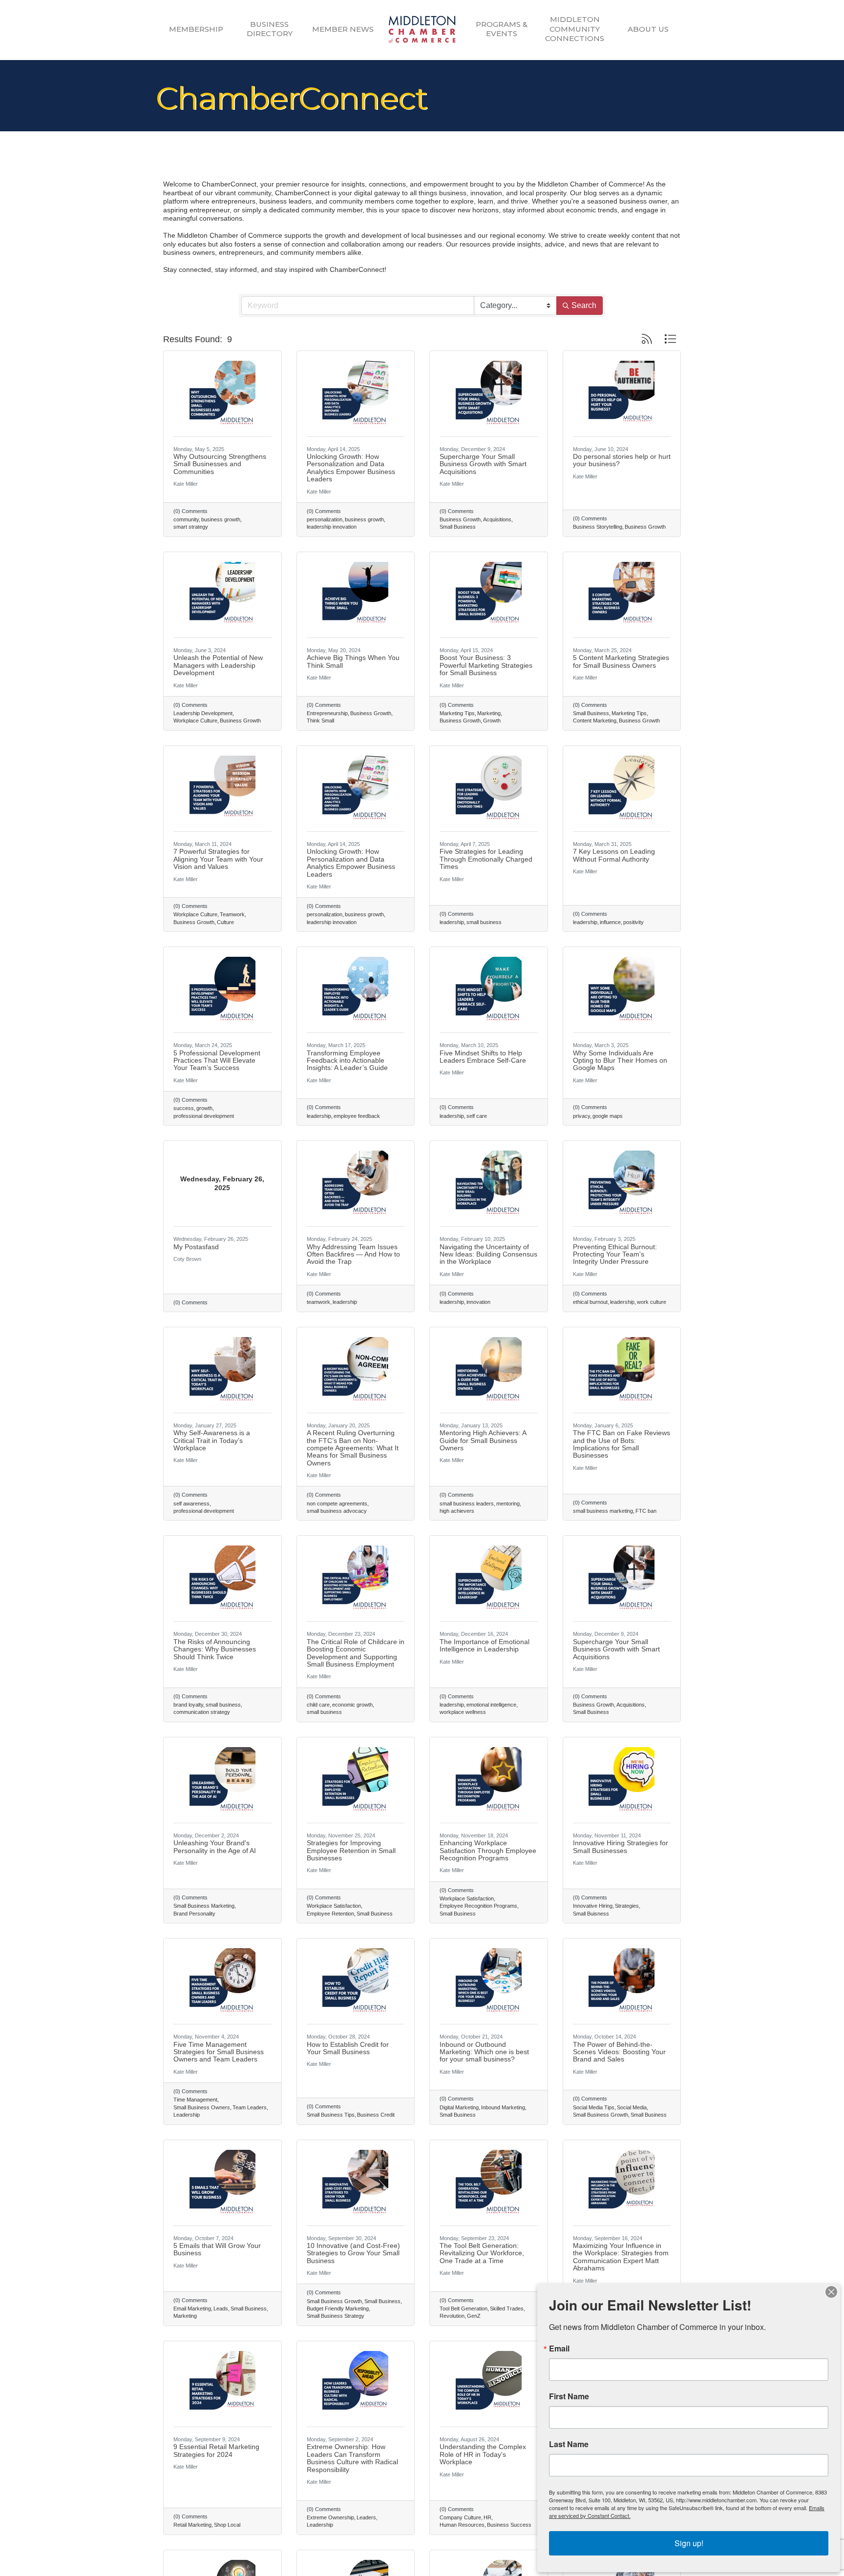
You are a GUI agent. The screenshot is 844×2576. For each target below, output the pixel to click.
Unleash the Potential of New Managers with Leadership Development (218, 665)
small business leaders (467, 1504)
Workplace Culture (195, 721)
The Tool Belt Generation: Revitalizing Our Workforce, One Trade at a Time (482, 2253)
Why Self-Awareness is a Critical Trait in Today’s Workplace (212, 1440)
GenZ (474, 2316)
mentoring (508, 1504)
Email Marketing (192, 2308)
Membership (196, 29)
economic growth (352, 1705)
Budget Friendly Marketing (338, 2308)
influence (610, 922)
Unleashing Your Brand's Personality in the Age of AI (215, 1846)
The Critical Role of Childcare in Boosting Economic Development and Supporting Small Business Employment (356, 1653)
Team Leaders (250, 2107)
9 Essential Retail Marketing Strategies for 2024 (216, 2450)
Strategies (627, 1906)
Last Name (569, 2444)
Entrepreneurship (327, 713)
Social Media (632, 2107)
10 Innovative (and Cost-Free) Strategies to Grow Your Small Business (353, 2253)
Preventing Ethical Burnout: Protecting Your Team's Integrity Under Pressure (615, 1254)
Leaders (366, 2517)
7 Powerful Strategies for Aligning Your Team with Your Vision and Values (218, 859)
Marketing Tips (457, 713)
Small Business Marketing (204, 1906)
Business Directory (270, 29)
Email (559, 2349)
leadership (452, 922)
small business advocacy (337, 1511)
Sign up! (689, 2543)
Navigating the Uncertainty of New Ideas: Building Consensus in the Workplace (488, 1254)
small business (484, 922)
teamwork (318, 1302)
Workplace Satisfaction (334, 1906)
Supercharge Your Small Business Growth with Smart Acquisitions (483, 464)
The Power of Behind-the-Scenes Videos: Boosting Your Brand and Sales (619, 2052)
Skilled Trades (507, 2308)
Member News (343, 29)
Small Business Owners (202, 2107)
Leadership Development (203, 713)
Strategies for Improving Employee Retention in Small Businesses (351, 1850)
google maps (608, 1116)
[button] (647, 339)
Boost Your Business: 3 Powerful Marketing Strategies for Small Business (486, 665)
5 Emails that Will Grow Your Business (217, 2249)
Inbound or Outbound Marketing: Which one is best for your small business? (484, 2052)
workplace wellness (463, 1712)
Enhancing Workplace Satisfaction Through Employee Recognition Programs (488, 1850)
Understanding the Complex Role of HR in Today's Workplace (483, 2454)
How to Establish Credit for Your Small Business (348, 2048)
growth (204, 1108)
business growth (221, 519)
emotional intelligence (491, 1705)
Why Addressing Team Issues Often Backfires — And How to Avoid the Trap (353, 1254)
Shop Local (227, 2525)
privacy (581, 1116)
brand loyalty (188, 1705)
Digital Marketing (459, 2107)
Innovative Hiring (593, 1906)
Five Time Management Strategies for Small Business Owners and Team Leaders (219, 2052)
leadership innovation (332, 527)
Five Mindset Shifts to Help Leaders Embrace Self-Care (483, 1057)
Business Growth (460, 519)
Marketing (489, 713)
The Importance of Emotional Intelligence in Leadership (485, 1645)
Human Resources (462, 2525)
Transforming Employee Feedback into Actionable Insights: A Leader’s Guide (347, 1061)
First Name (569, 2396)
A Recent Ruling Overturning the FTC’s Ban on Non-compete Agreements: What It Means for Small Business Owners (353, 1448)
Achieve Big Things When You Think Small (353, 661)
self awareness (191, 1504)
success (184, 1108)
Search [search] (584, 305)
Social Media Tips (594, 2107)
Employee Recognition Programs (478, 1906)
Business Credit (376, 2115)
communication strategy (202, 1712)
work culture (652, 1302)
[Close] (831, 2292)
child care (318, 1705)
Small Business (458, 527)
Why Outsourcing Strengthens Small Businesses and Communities (220, 464)
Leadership (187, 2115)
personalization (325, 519)
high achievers (457, 1511)
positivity (633, 922)
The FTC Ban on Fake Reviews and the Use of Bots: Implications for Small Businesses (622, 1444)
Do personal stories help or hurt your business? (622, 460)
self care (477, 1116)
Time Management (195, 2100)
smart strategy (191, 527)
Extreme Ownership (330, 2517)
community (186, 519)
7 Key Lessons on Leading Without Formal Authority (614, 855)
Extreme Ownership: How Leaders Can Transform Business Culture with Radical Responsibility (352, 2458)
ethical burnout (590, 1302)
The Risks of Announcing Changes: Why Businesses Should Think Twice (215, 1649)
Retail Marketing (192, 2525)
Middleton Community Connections (575, 29)
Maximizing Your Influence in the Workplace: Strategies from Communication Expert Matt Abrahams (621, 2257)
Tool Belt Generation (464, 2308)
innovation (478, 1302)
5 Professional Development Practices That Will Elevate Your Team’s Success (217, 1061)
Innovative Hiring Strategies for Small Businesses (621, 1846)
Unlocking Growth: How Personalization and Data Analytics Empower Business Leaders (351, 468)
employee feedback (357, 1116)
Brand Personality (194, 1914)
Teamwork (232, 914)
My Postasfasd (196, 1247)
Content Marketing (595, 721)
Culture (225, 922)
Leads (221, 2308)
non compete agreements (337, 1504)
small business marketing (603, 1511)
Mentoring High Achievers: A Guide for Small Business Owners (483, 1440)
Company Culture (460, 2517)
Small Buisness (591, 1914)
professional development (204, 1116)
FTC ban (646, 1511)
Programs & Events (502, 29)
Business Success (509, 2525)
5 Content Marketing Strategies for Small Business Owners (621, 661)
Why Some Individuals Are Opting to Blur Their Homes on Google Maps (620, 1061)
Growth (492, 721)
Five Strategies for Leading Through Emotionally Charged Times (486, 859)
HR (487, 2517)
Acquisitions (497, 519)
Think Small (320, 721)
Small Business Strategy (336, 2316)
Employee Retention (330, 1914)
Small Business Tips (331, 2115)
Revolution (452, 2316)
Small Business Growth (601, 2115)
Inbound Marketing (503, 2107)
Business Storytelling (598, 527)
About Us (648, 29)
